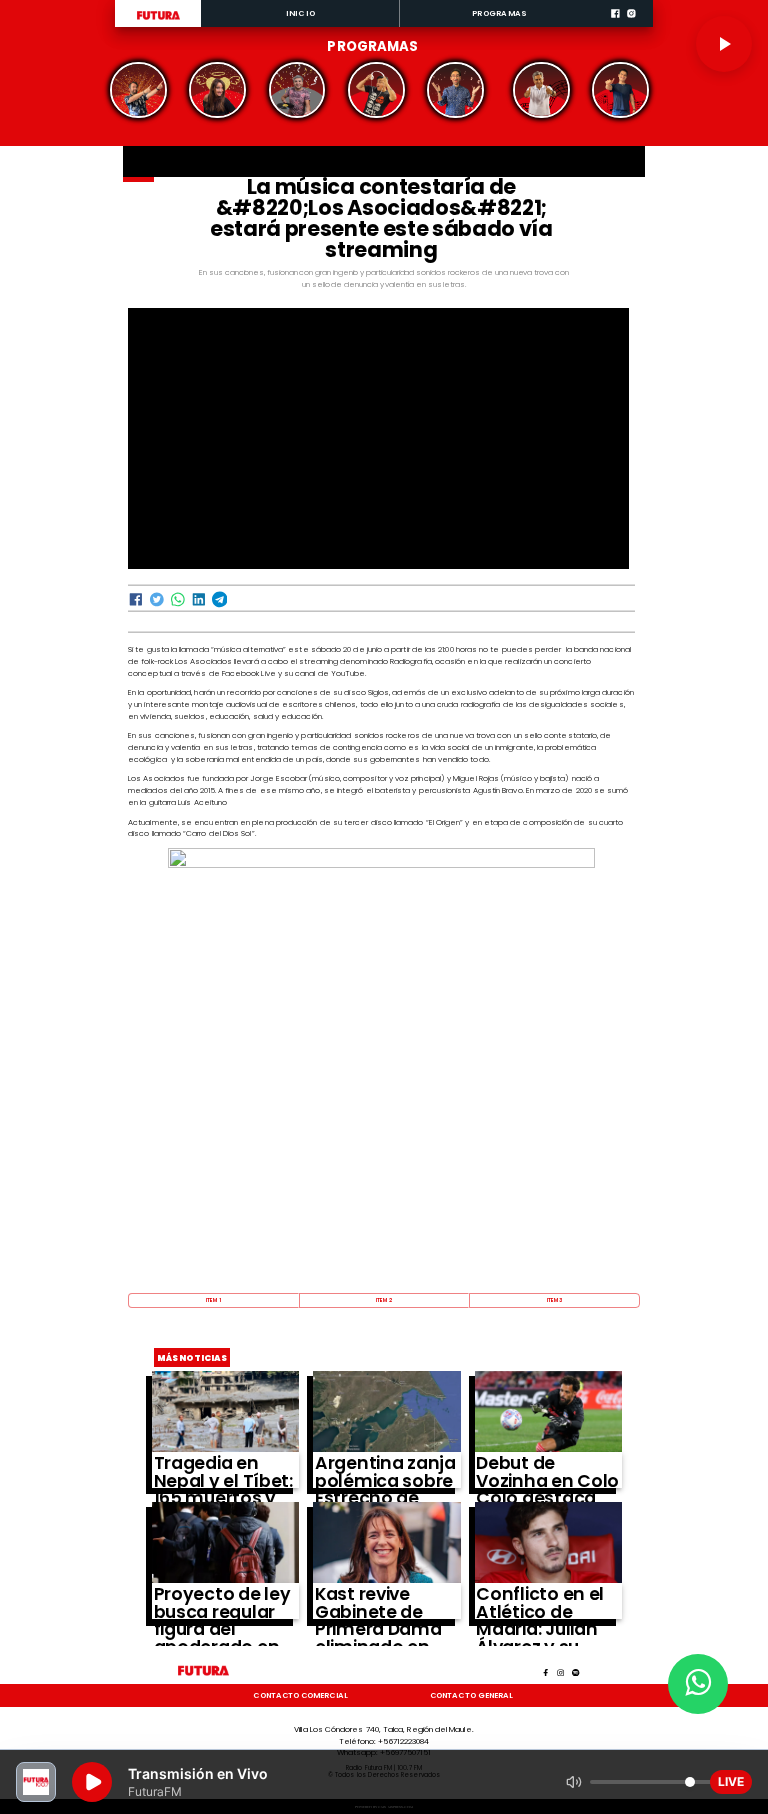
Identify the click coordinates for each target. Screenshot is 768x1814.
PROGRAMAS (499, 13)
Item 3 (555, 1300)
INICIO (300, 13)
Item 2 (384, 1300)
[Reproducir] (724, 44)
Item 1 (213, 1300)
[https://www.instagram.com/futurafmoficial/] (631, 25)
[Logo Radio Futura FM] (158, 20)
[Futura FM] (139, 90)
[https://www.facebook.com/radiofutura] (615, 25)
